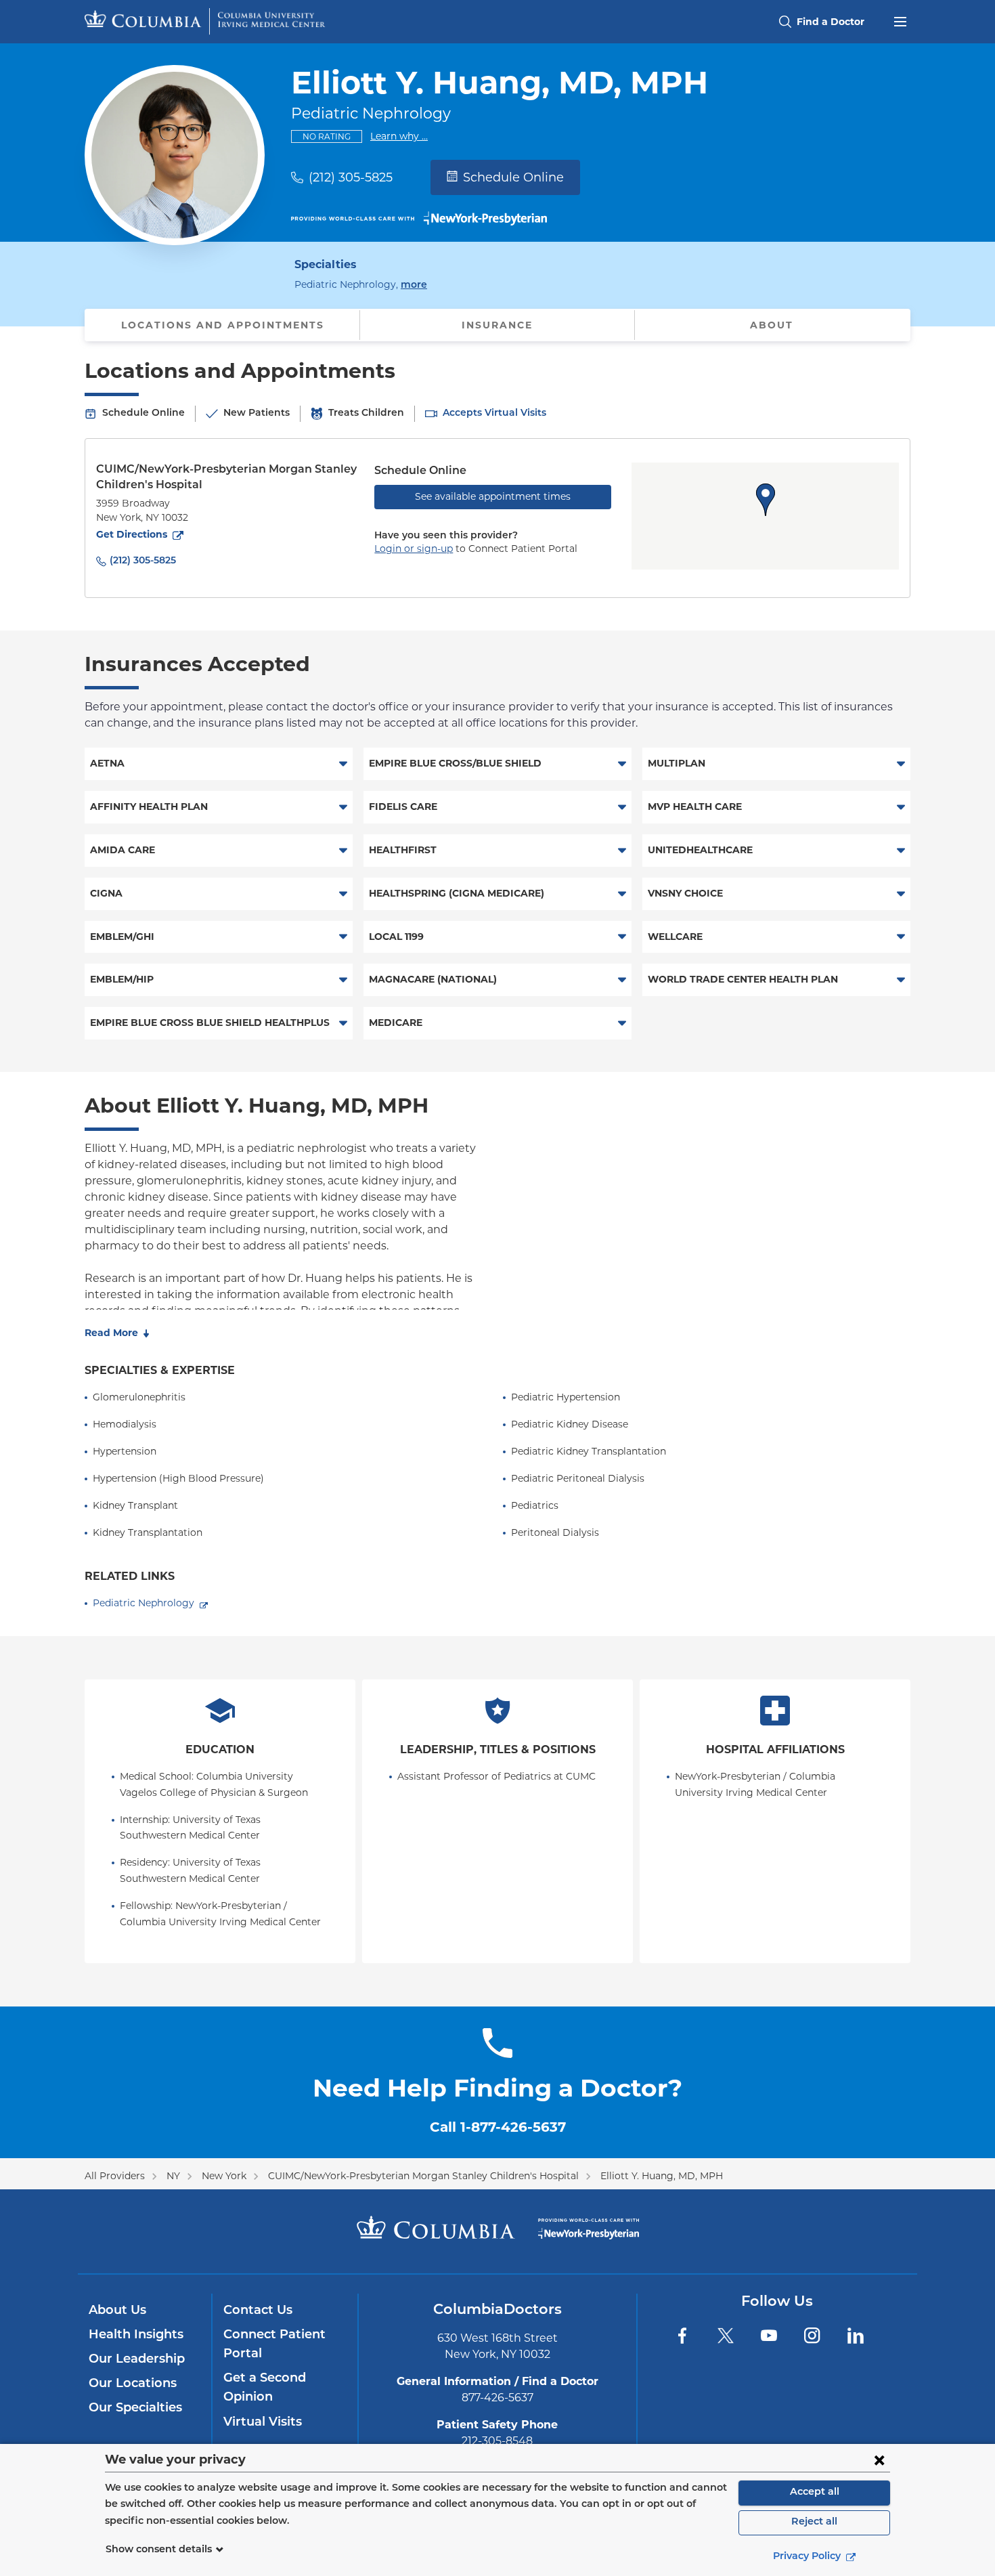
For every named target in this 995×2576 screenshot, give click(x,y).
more (414, 285)
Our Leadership (137, 2360)
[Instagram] (812, 2336)
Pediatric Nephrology (143, 1603)
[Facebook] (682, 2336)
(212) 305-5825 (351, 177)
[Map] (765, 516)
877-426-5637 (497, 2398)
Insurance (497, 325)
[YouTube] (769, 2336)
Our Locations (133, 2384)
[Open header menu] (900, 20)
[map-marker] (766, 500)
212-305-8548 (497, 2441)
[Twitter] (726, 2336)
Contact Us (258, 2311)
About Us (117, 2311)
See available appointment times (493, 496)
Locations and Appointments (223, 325)
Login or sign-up (414, 549)
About (772, 325)
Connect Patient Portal (274, 2345)
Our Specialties (135, 2409)
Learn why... (399, 136)
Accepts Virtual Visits (494, 413)
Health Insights (136, 2336)
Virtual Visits (263, 2423)
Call (498, 2127)
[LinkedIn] (856, 2336)
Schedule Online (513, 177)
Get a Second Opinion (265, 2388)
